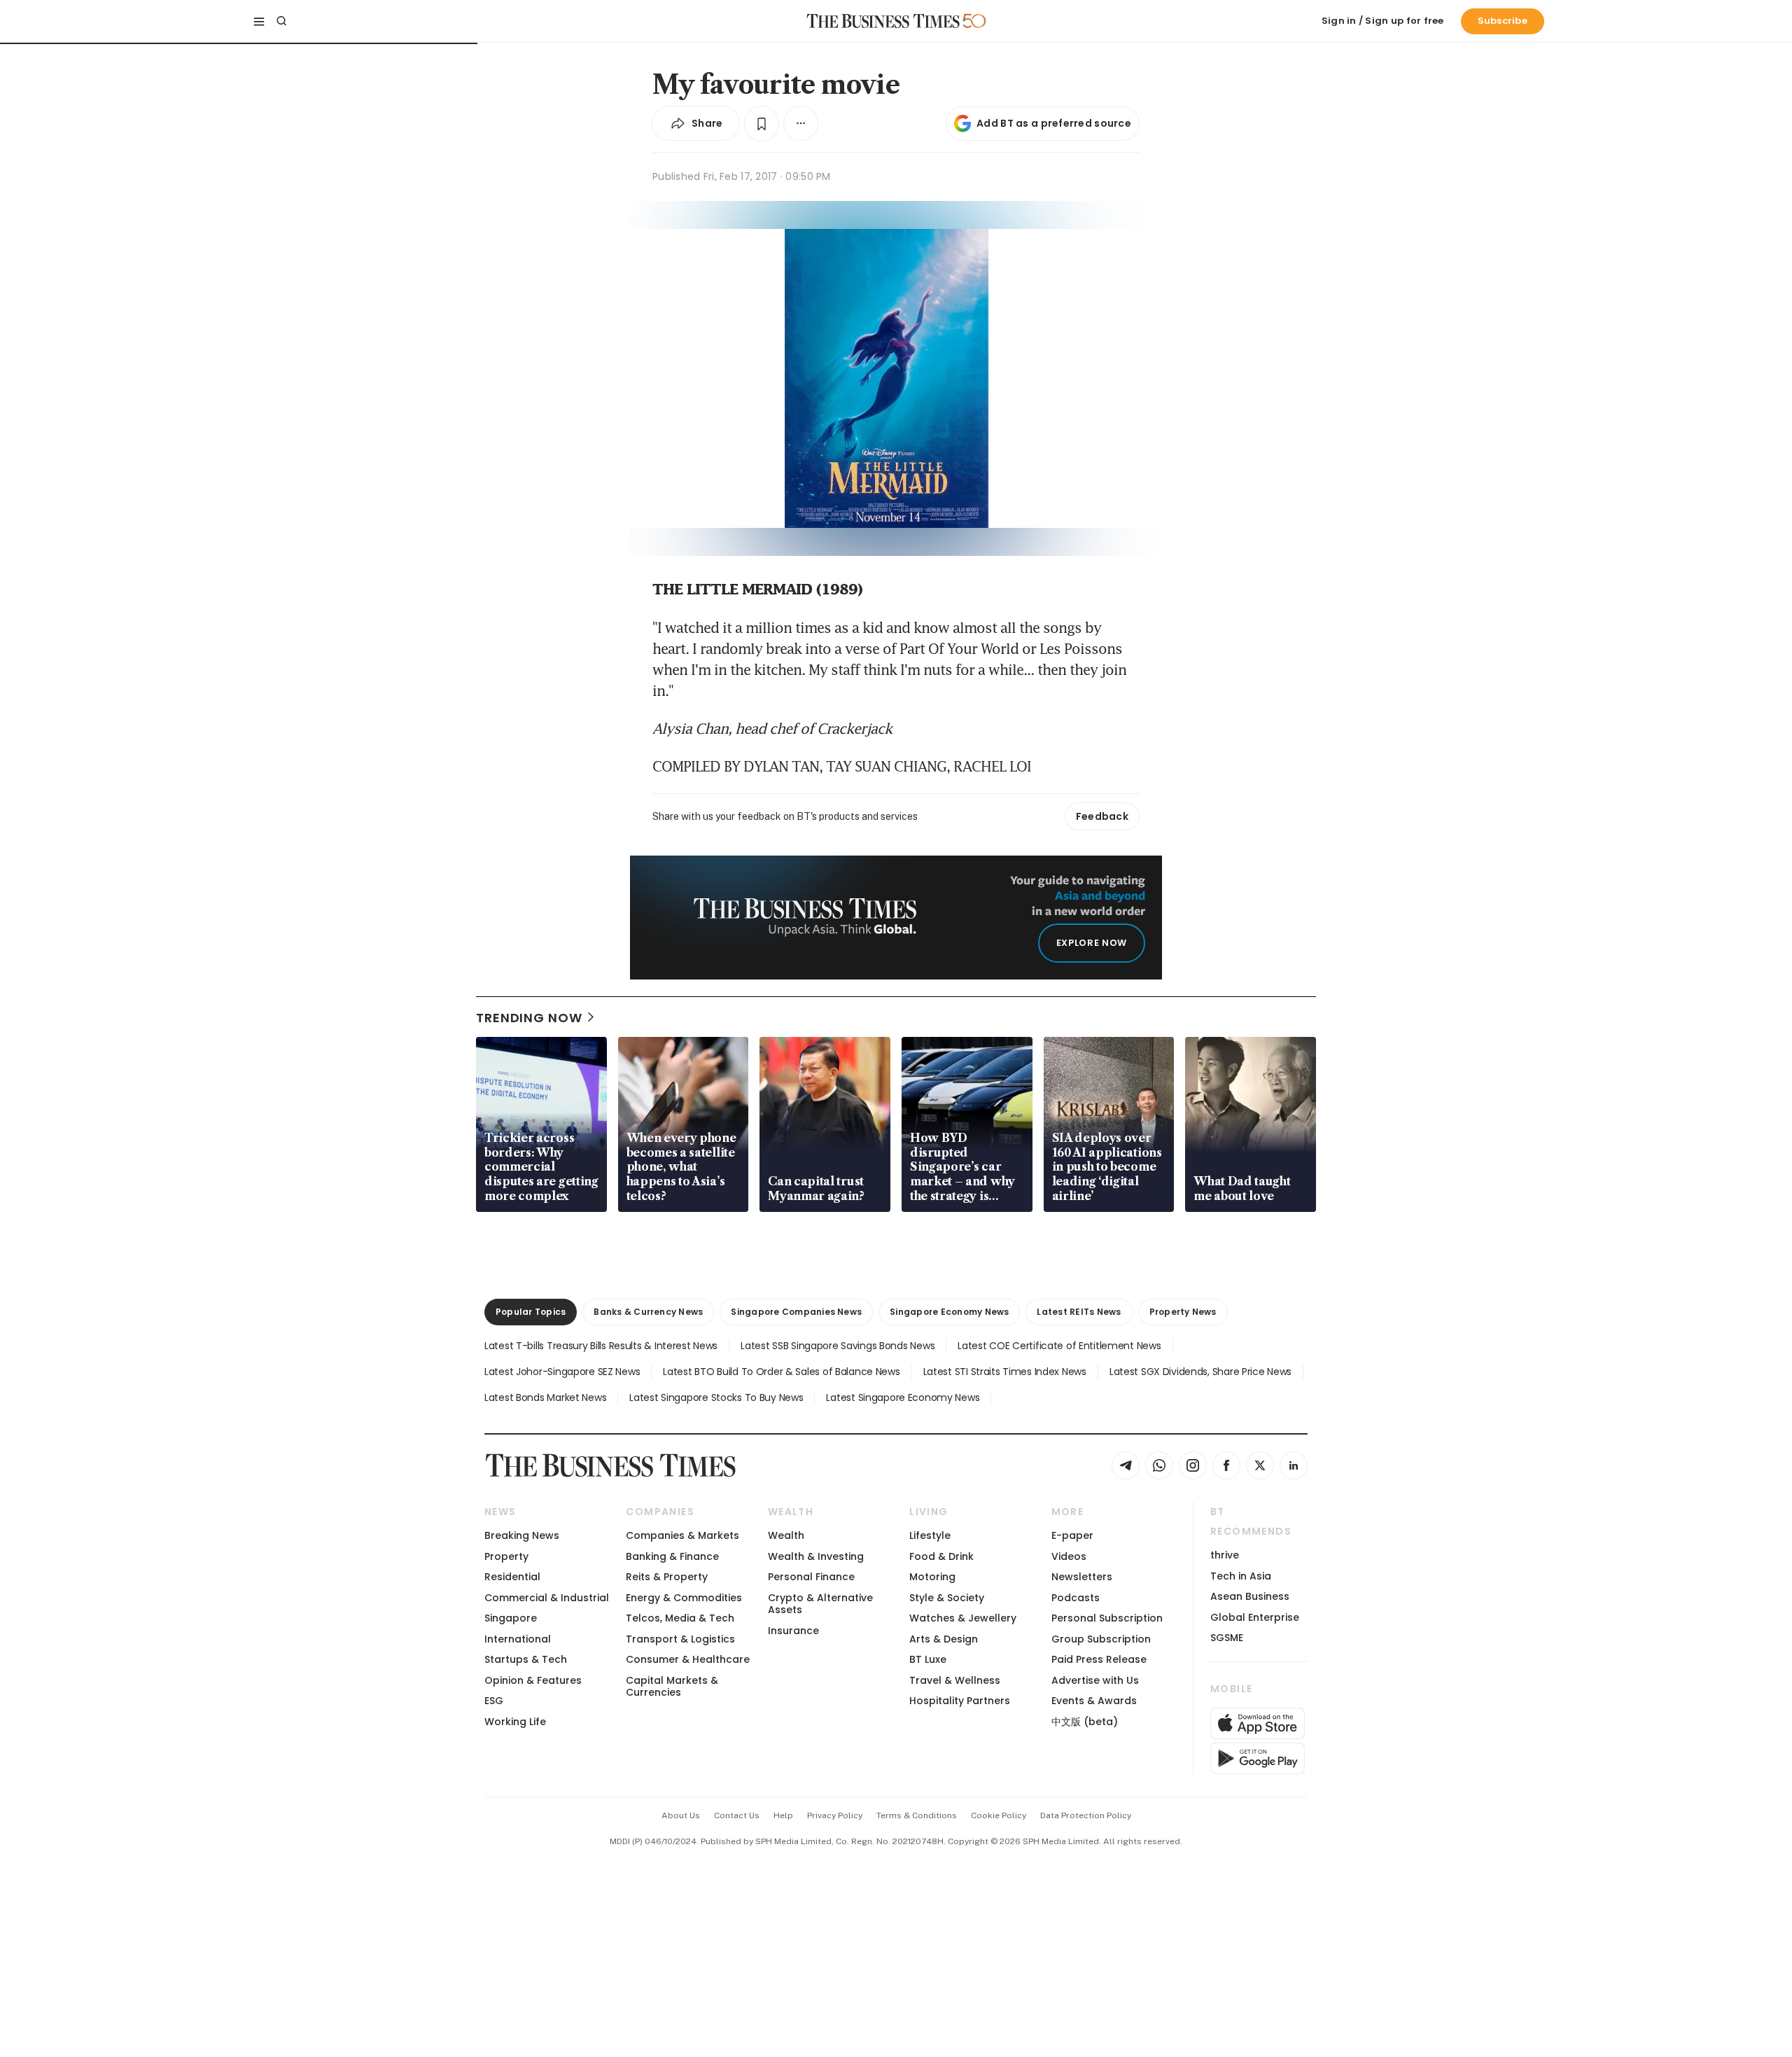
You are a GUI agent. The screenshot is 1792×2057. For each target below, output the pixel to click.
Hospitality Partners (960, 1701)
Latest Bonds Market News (545, 1397)
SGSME (1227, 1638)
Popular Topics (531, 1312)
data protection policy (1086, 1815)
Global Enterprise (1255, 1617)
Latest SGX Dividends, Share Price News (1200, 1372)
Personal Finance (811, 1577)
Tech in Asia (1241, 1576)
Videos (1069, 1556)
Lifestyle (930, 1535)
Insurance (793, 1631)
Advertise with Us (1095, 1680)
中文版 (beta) (1085, 1722)
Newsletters (1082, 1577)
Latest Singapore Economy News (903, 1397)
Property (506, 1556)
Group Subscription (1101, 1639)
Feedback (1102, 816)
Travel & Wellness (955, 1680)
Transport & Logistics (680, 1639)
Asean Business (1250, 1596)
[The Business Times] (883, 21)
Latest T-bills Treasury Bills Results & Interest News (601, 1346)
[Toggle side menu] (259, 21)
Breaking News (522, 1535)
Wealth (786, 1535)
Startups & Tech (526, 1659)
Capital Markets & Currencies (672, 1686)
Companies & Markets (682, 1535)
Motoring (932, 1577)
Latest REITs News (1079, 1312)
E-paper (1072, 1535)
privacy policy (835, 1815)
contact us (737, 1815)
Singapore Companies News (796, 1312)
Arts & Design (944, 1639)
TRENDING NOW (529, 1018)
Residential (512, 1577)
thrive (1225, 1555)
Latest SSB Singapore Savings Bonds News (838, 1346)
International (518, 1639)
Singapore (511, 1618)
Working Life (515, 1722)
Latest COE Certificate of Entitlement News (1059, 1346)
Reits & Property (667, 1577)
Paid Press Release (1099, 1659)
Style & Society (947, 1598)
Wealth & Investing (816, 1556)
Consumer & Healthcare (688, 1659)
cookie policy (999, 1815)
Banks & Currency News (648, 1312)
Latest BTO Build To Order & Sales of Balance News (781, 1372)
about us (681, 1815)
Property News (1183, 1312)
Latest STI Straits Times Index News (1005, 1372)
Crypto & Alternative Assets (820, 1604)
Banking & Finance (672, 1556)
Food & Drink (941, 1556)
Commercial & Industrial (547, 1598)
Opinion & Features (533, 1680)
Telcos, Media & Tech (680, 1618)
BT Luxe (928, 1659)
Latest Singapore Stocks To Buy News (716, 1397)
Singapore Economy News (949, 1312)
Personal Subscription (1107, 1618)
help (783, 1815)
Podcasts (1076, 1598)
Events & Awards (1094, 1701)
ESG (494, 1701)
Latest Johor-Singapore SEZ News (562, 1372)
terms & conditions (917, 1815)
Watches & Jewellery (963, 1618)
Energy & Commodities (684, 1598)
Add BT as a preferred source (1054, 123)
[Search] (281, 21)
